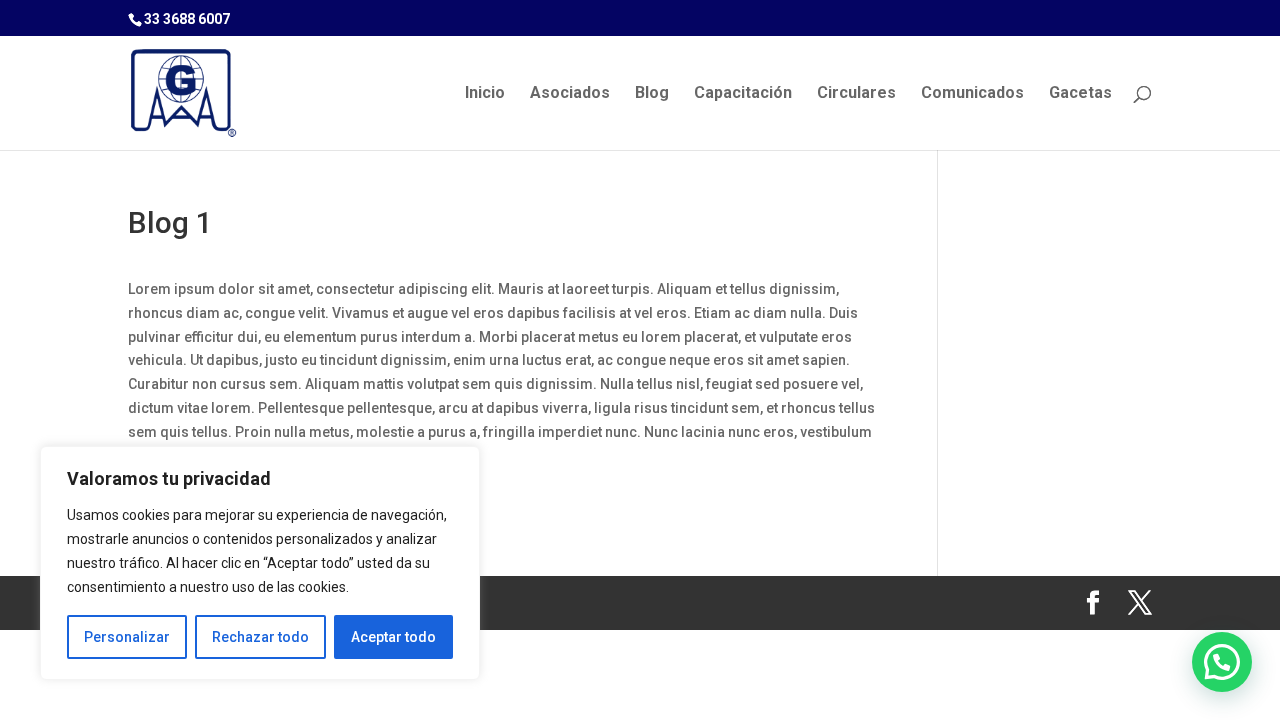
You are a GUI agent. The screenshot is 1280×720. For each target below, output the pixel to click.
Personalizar (127, 637)
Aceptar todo (393, 637)
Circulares (856, 94)
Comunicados (972, 94)
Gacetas (1080, 94)
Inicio (485, 94)
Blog (652, 94)
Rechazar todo (260, 637)
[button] (1222, 662)
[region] (260, 563)
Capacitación (743, 94)
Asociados (570, 94)
